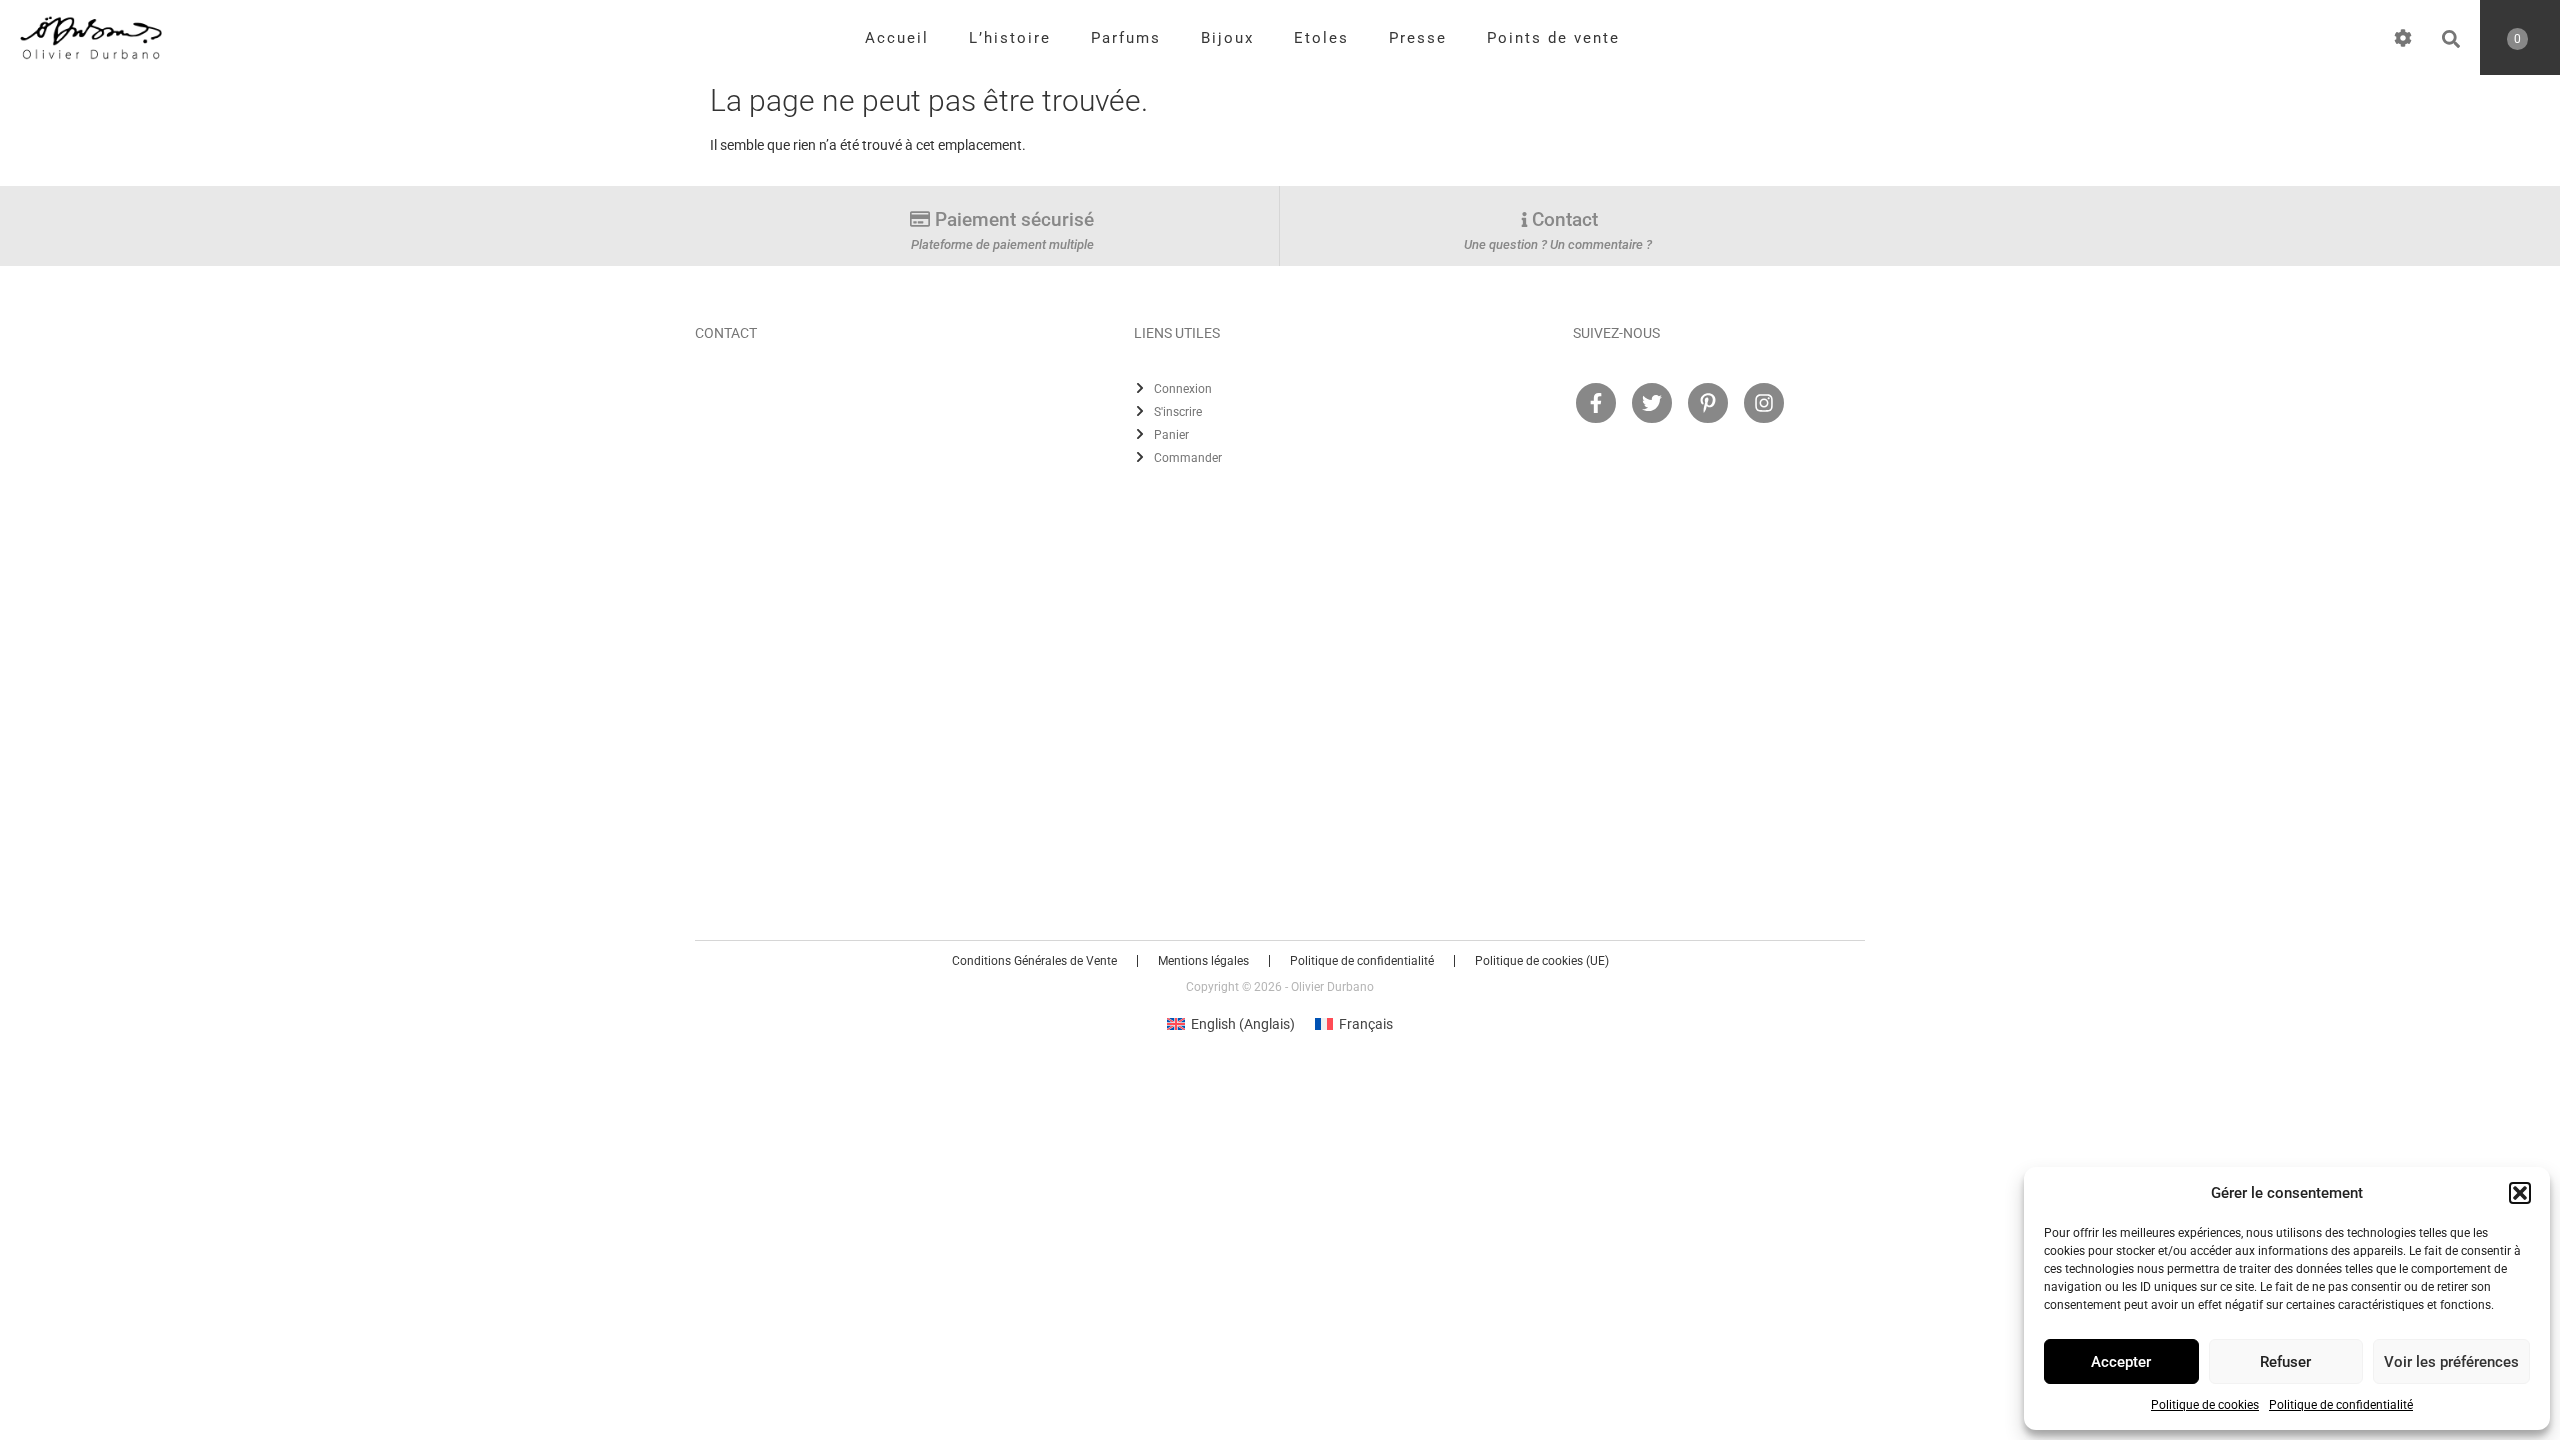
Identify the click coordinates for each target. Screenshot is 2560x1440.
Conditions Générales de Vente (1034, 961)
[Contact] (1524, 219)
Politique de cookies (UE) (1542, 961)
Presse (1418, 38)
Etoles (1321, 38)
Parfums (1126, 38)
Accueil (897, 38)
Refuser (2285, 1362)
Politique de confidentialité (2341, 1405)
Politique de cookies (2205, 1405)
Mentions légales (1203, 961)
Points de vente (1553, 38)
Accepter (2121, 1362)
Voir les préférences (2451, 1362)
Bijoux (1227, 38)
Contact (1565, 219)
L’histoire (1010, 38)
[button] (2520, 1193)
